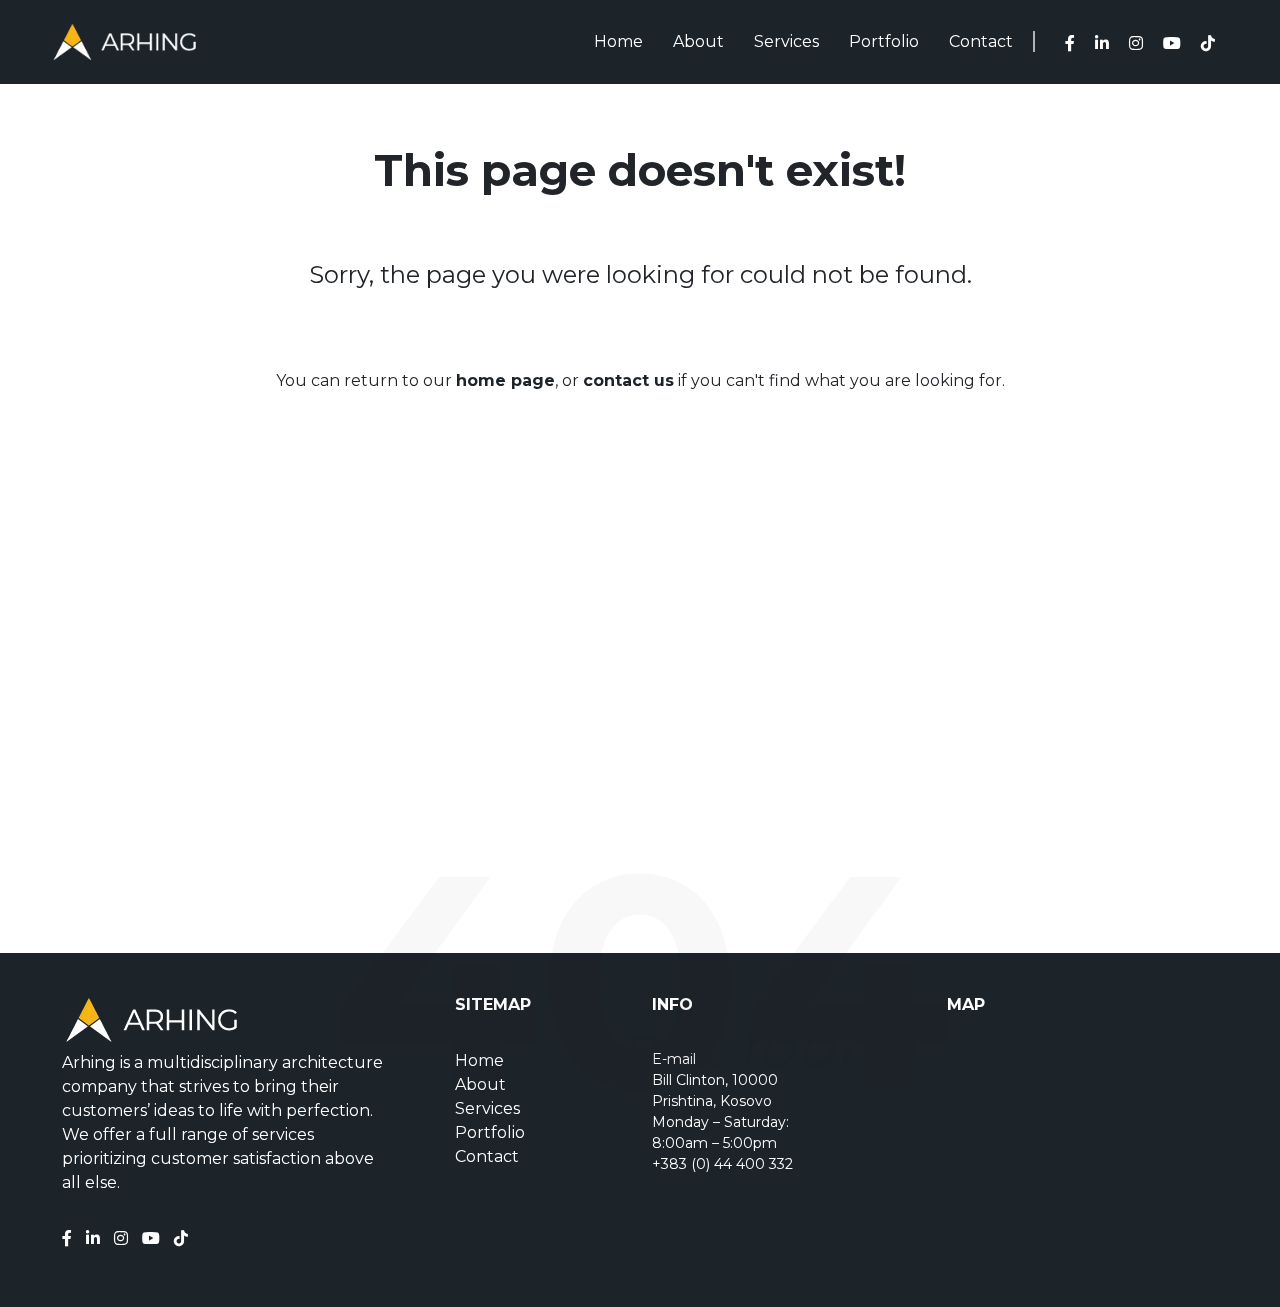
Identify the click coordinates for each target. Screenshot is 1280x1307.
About (698, 41)
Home (618, 41)
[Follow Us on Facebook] (1075, 43)
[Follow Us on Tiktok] (186, 1238)
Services (786, 41)
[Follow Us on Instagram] (1141, 43)
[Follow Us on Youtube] (156, 1238)
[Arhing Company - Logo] (125, 42)
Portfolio (884, 41)
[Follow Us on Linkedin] (1107, 43)
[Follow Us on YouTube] (1177, 43)
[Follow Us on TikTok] (1213, 43)
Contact (981, 41)
